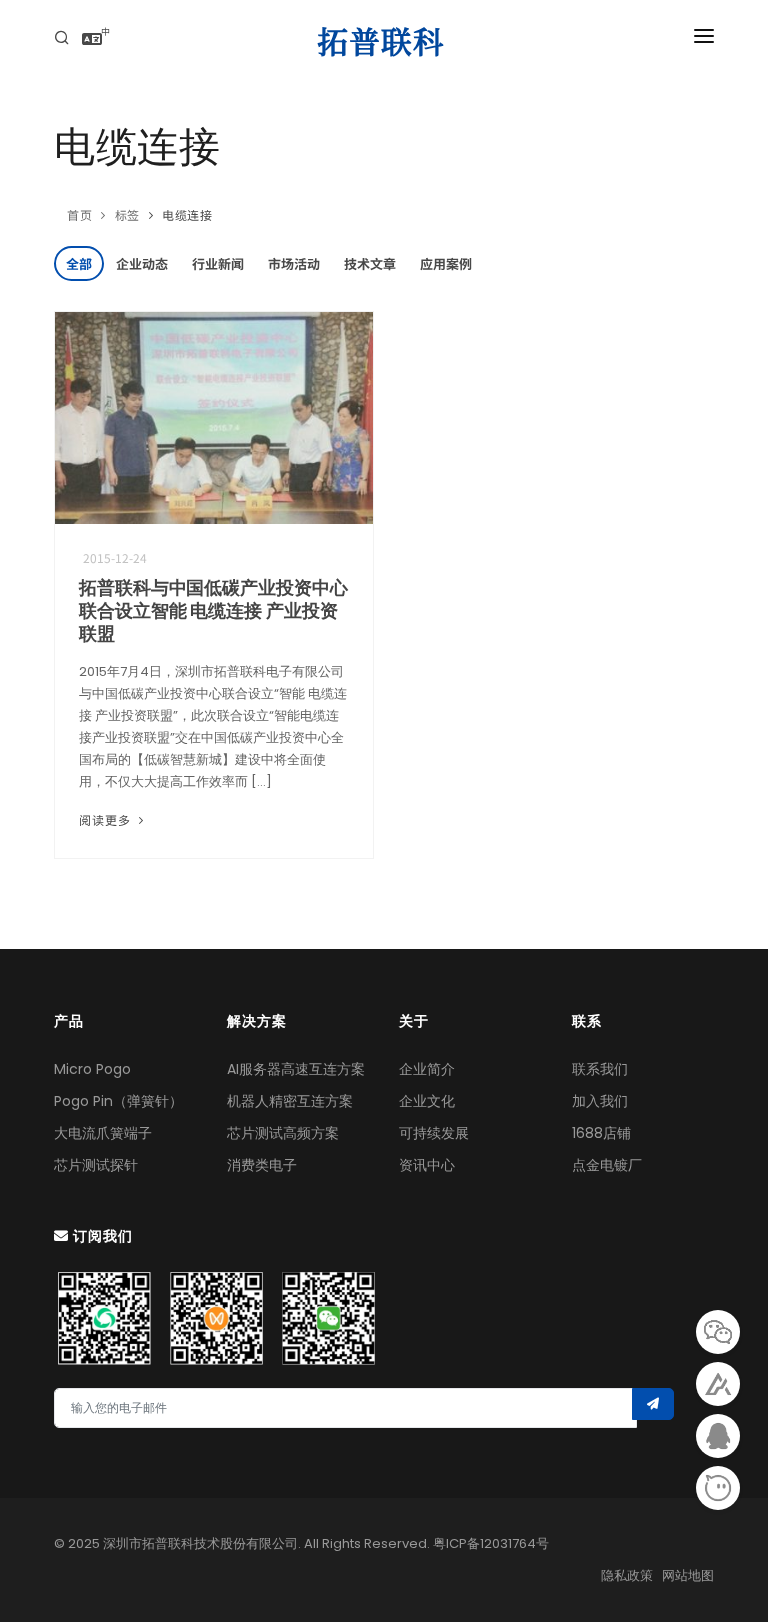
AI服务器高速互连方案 (296, 1069)
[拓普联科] (384, 40)
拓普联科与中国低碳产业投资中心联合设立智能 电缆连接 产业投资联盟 (213, 610)
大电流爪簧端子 (103, 1133)
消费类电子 (262, 1165)
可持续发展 (434, 1133)
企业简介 (427, 1069)
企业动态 (142, 263)
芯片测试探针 (96, 1165)
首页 (79, 214)
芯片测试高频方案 (283, 1133)
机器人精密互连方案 (290, 1101)
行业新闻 (218, 263)
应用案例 (446, 263)
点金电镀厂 (607, 1165)
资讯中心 (427, 1165)
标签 (127, 214)
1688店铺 (601, 1133)
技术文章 (370, 263)
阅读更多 (107, 819)
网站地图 (688, 1575)
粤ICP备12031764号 (491, 1543)
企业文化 (427, 1101)
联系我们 (600, 1069)
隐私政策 (627, 1575)
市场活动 (294, 263)
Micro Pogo (92, 1069)
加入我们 (600, 1101)
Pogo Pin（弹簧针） (118, 1101)
